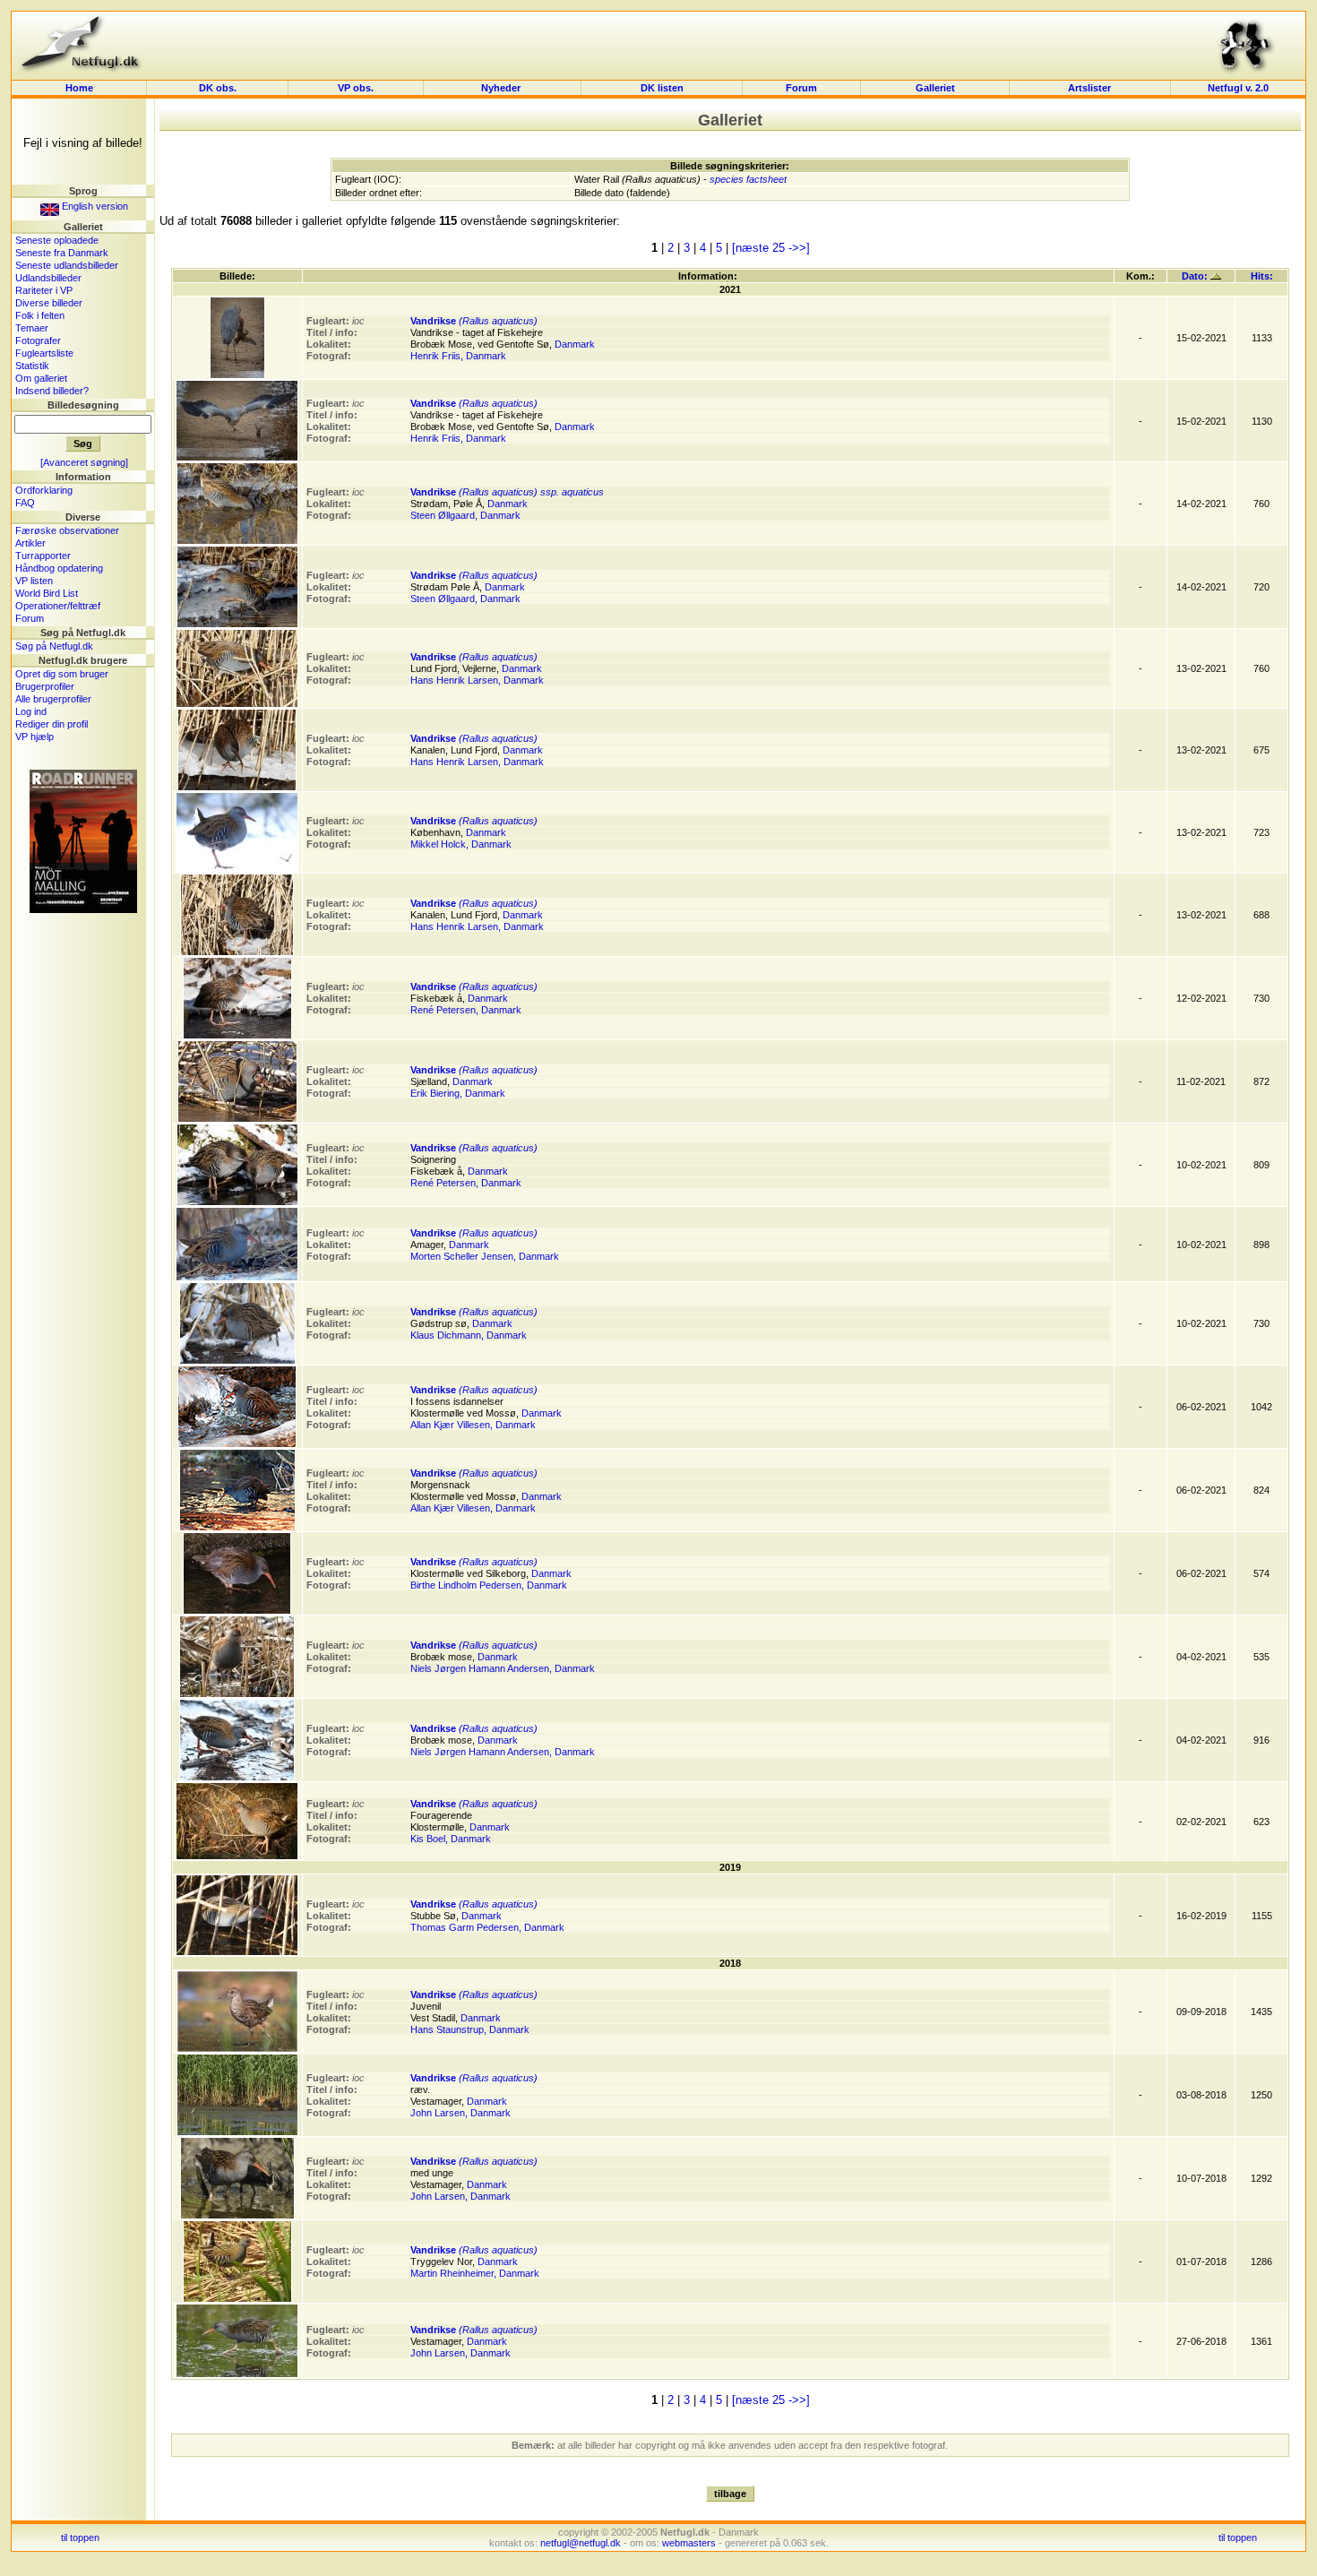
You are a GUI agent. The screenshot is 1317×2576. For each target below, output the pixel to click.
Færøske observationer (67, 530)
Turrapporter (43, 556)
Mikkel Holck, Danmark (461, 844)
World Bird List (47, 593)
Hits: (1262, 276)
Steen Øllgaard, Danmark (465, 515)
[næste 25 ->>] (771, 248)
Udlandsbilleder (48, 278)
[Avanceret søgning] (84, 462)
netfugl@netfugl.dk (581, 2543)
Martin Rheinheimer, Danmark (475, 2273)
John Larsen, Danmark (461, 2113)
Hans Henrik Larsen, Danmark (477, 680)
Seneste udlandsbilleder (67, 265)
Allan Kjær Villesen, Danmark (473, 1425)
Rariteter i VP (44, 290)
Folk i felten (40, 315)
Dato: (1196, 276)
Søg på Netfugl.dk (54, 646)
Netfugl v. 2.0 (1238, 88)
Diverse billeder (49, 303)
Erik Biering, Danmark (458, 1093)
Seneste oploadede (57, 240)
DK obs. (218, 88)
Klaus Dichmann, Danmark (469, 1335)
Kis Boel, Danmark (451, 1839)
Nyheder (502, 88)
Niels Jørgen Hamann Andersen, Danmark (503, 1668)
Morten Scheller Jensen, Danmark (485, 1256)
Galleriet (935, 88)
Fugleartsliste (44, 353)
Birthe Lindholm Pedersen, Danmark (489, 1585)
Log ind (31, 711)
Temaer (32, 328)
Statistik (32, 366)
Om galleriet (41, 378)
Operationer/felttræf (58, 606)
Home (79, 88)
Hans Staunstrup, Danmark (470, 2029)
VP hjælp (34, 737)
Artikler (30, 543)
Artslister (1089, 88)
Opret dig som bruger (62, 674)
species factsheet (748, 179)
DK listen (662, 88)
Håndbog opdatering (59, 568)
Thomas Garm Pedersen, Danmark (487, 1927)
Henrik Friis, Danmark (458, 356)
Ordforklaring (44, 490)
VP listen (34, 581)
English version (94, 206)
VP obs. (356, 88)
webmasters (689, 2543)
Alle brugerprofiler (53, 699)
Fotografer (38, 340)
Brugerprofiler (45, 686)
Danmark (575, 344)
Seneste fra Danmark (62, 253)
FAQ (25, 503)
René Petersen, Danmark (466, 1010)
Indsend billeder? (52, 391)
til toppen (80, 2537)
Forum (801, 88)
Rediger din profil (52, 724)
